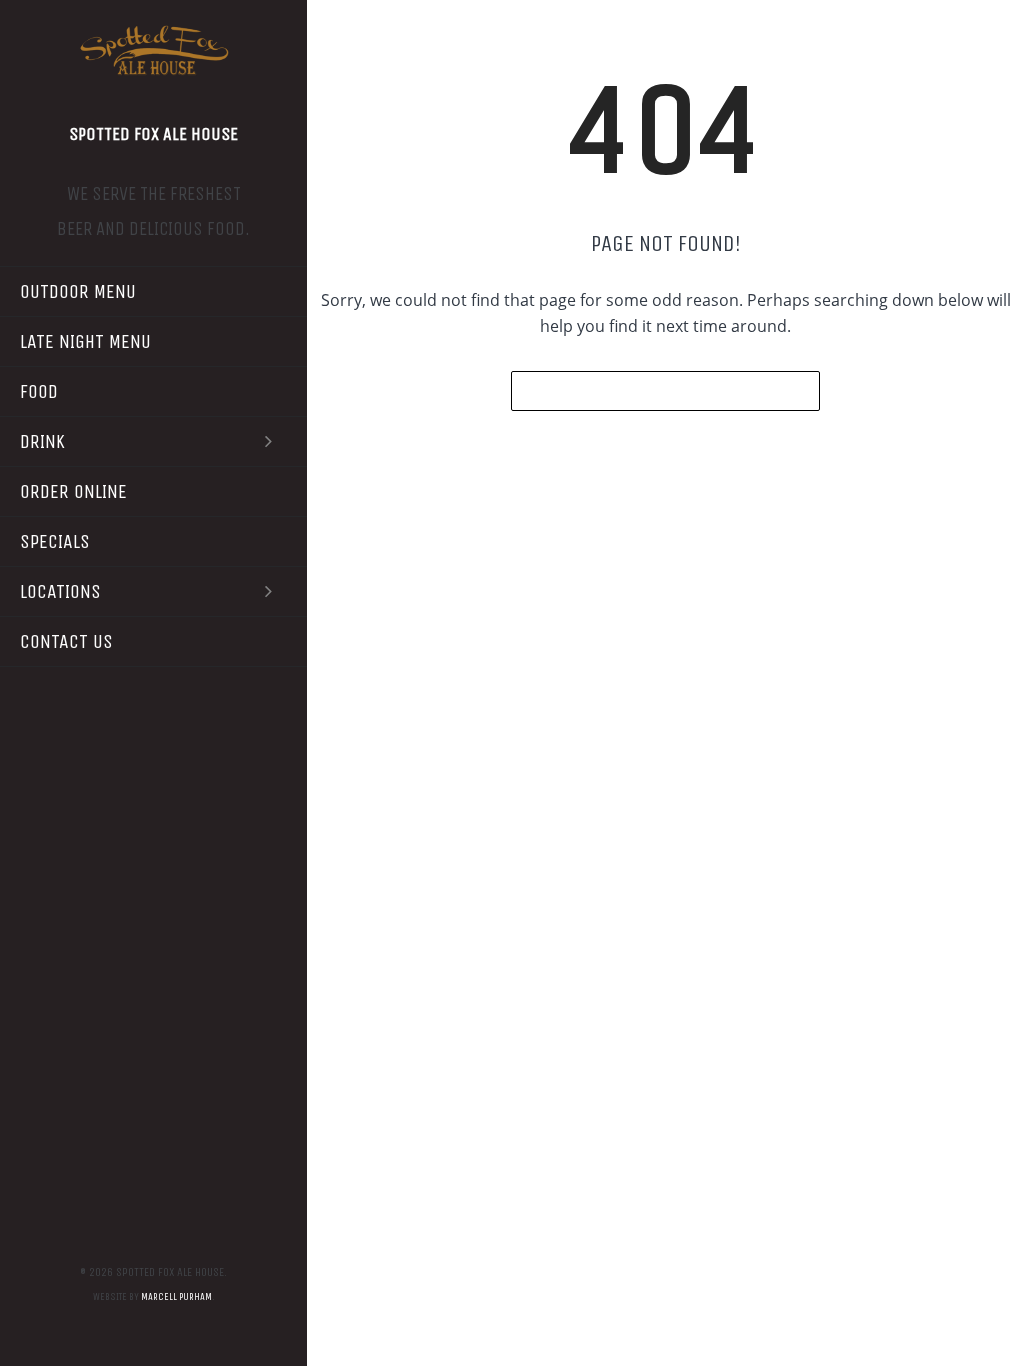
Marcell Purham (176, 1297)
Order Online (73, 491)
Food (39, 391)
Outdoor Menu (78, 291)
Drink (42, 441)
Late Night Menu (85, 341)
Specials (55, 541)
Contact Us (66, 641)
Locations (60, 591)
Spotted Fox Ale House (153, 134)
